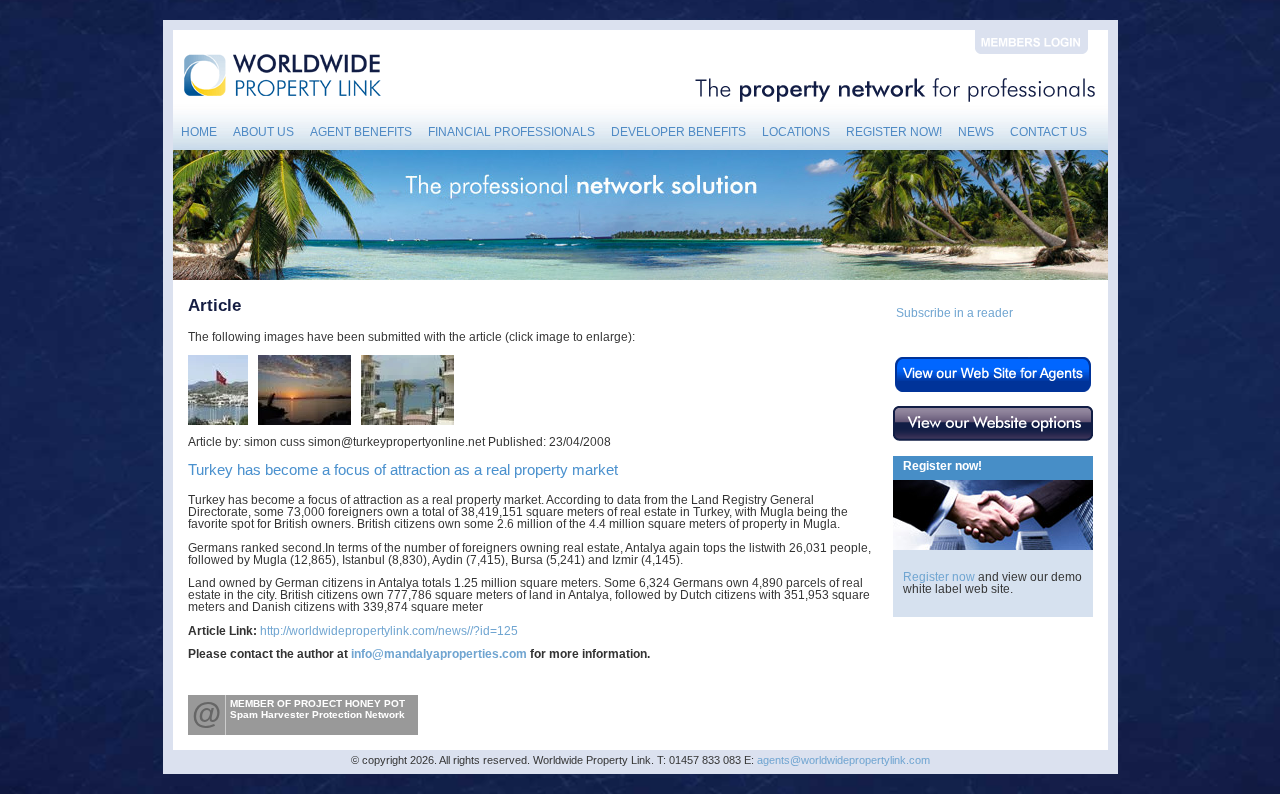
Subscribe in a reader (954, 313)
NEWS (976, 132)
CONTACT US (1048, 132)
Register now (939, 577)
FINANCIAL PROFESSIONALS (511, 132)
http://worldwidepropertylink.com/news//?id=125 (389, 631)
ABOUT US (263, 132)
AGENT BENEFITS (361, 132)
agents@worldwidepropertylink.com (843, 760)
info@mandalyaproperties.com (439, 654)
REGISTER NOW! (894, 132)
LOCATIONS (796, 132)
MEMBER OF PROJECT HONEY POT (317, 703)
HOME (199, 132)
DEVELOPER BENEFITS (678, 132)
